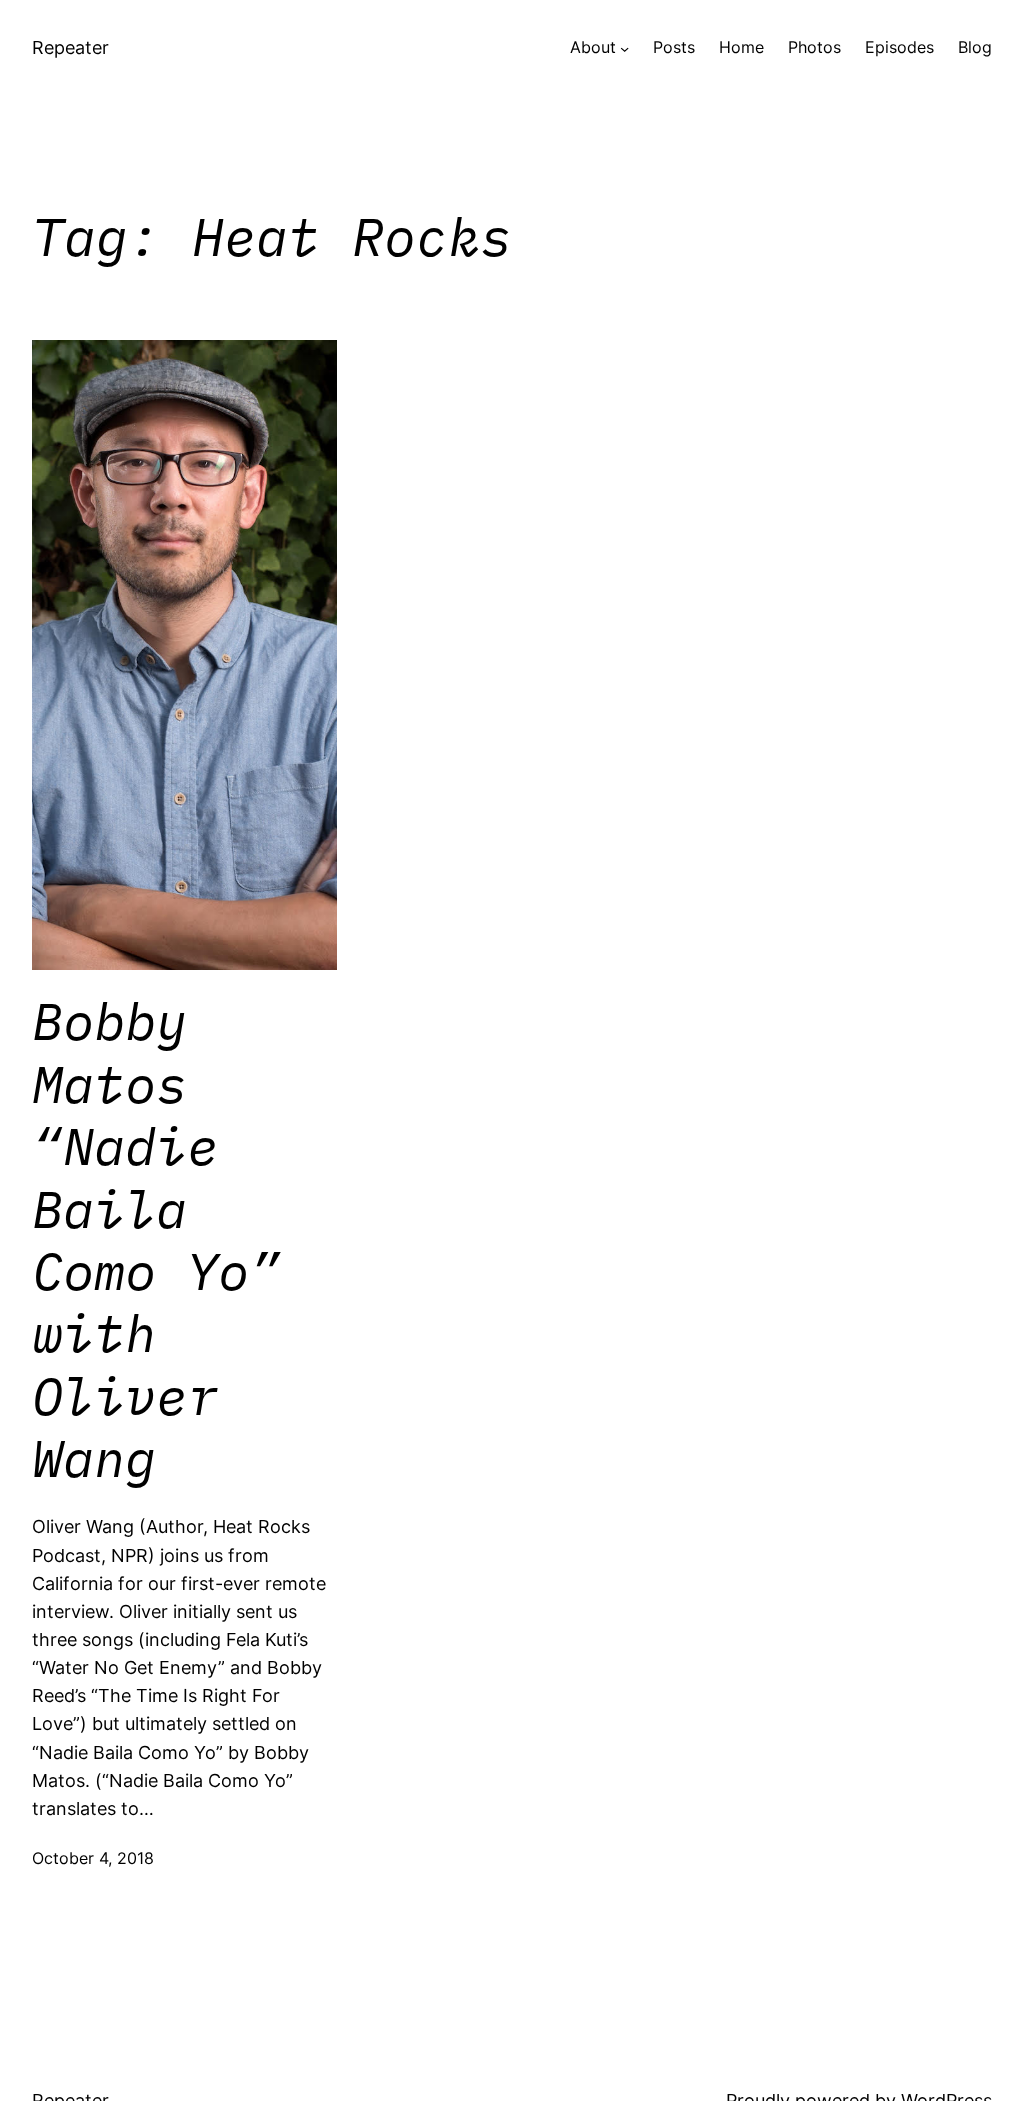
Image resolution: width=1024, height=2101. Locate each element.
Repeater (70, 47)
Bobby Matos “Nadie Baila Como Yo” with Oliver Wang (156, 1239)
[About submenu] (624, 48)
